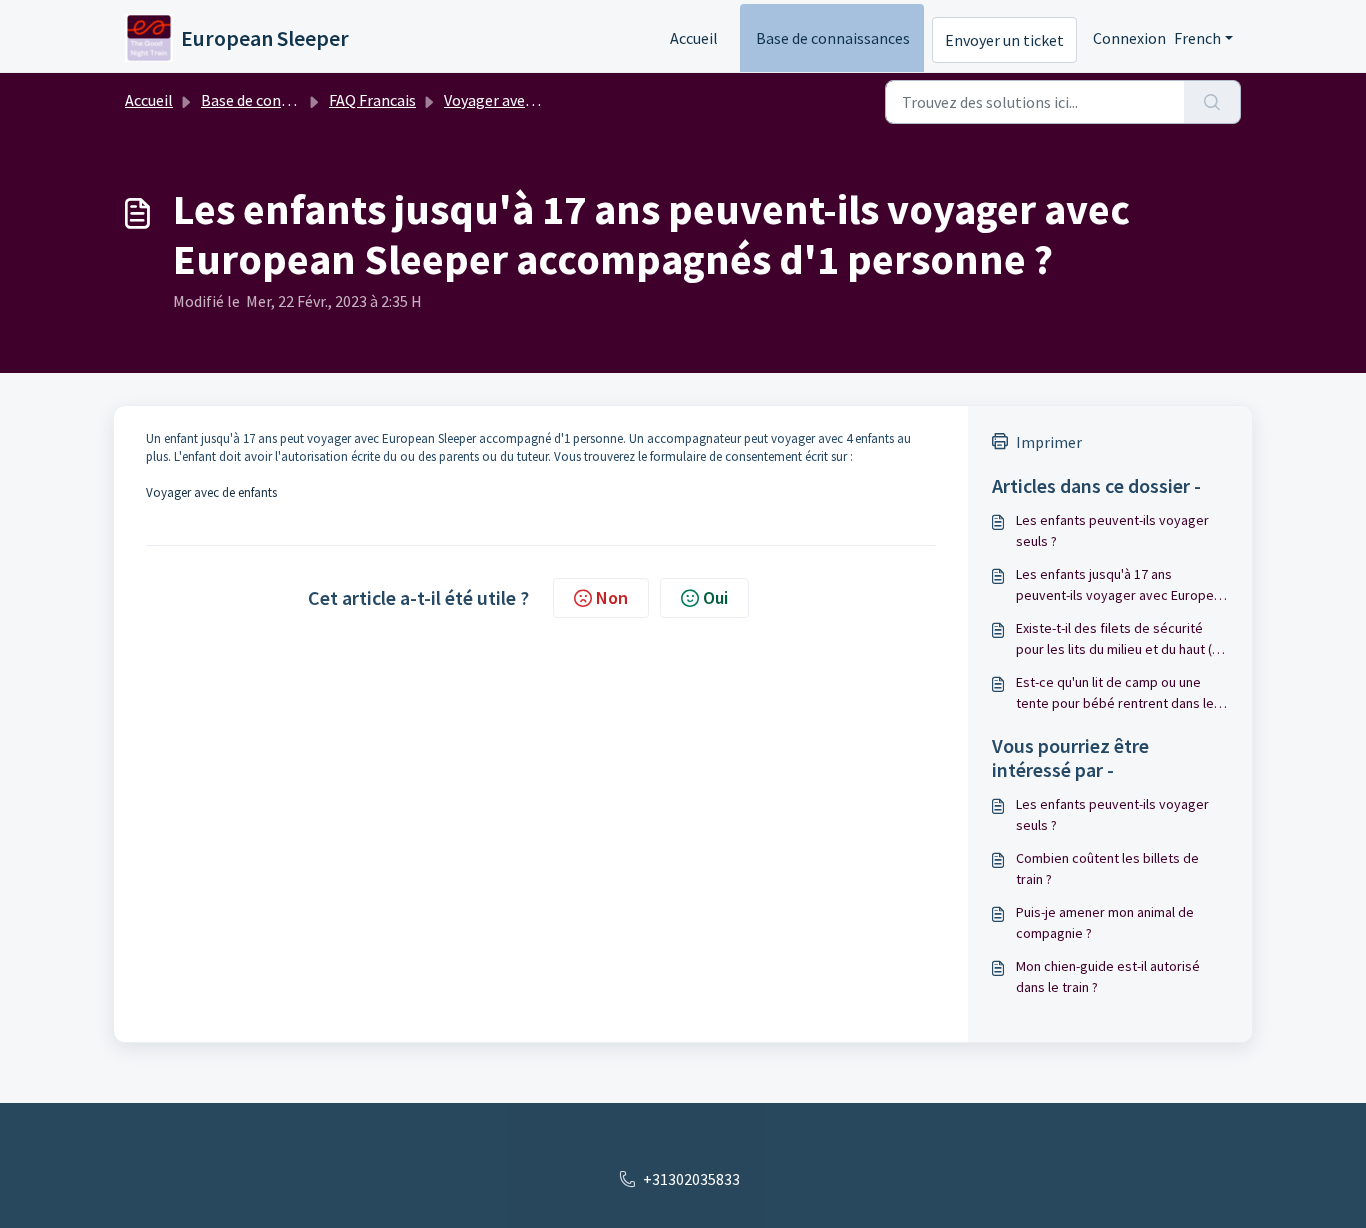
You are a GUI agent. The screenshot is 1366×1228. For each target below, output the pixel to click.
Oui (715, 597)
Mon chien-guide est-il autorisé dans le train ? (1108, 976)
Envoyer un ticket (1004, 40)
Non (612, 597)
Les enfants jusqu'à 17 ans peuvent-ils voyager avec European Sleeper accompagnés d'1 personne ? (1122, 585)
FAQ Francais (372, 100)
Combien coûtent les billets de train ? (1107, 868)
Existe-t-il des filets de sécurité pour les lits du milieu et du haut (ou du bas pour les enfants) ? (1121, 639)
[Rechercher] (1212, 102)
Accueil (694, 38)
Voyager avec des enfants (529, 100)
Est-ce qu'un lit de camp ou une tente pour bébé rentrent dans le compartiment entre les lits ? (1115, 693)
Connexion (1129, 38)
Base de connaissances (833, 38)
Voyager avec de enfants (211, 492)
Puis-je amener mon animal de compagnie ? (1105, 922)
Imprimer (1049, 442)
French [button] (1197, 38)
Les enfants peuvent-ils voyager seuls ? (1112, 530)
